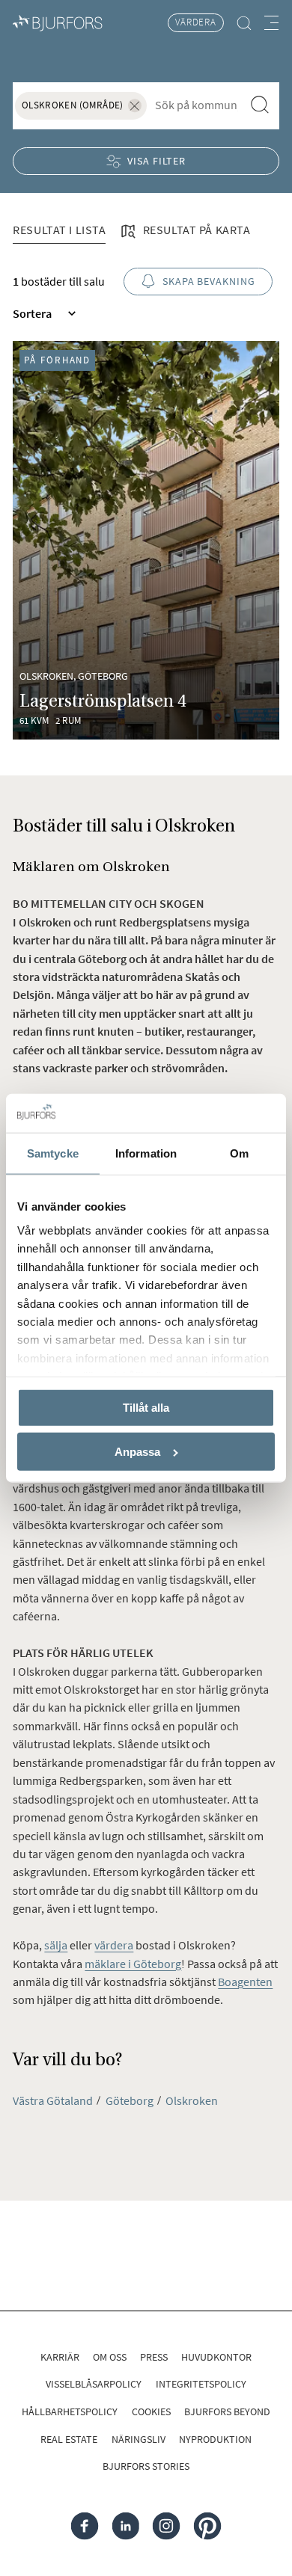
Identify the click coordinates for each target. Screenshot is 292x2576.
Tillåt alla (146, 1408)
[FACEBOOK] (85, 2526)
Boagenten (245, 1982)
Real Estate (69, 2439)
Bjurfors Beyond (227, 2411)
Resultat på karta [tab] (195, 230)
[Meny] (271, 23)
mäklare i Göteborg (133, 1964)
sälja (56, 1945)
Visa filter (156, 161)
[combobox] (196, 105)
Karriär (60, 2357)
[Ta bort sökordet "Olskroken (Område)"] (135, 106)
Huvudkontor (216, 2357)
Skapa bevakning (209, 281)
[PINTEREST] (208, 2526)
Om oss (110, 2357)
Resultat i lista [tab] (59, 230)
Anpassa (137, 1452)
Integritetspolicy (201, 2384)
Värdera (196, 22)
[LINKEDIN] (125, 2526)
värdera (114, 1945)
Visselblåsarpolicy (94, 2384)
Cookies (151, 2411)
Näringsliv (139, 2439)
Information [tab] (146, 1153)
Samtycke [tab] (53, 1153)
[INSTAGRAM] (167, 2526)
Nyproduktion (215, 2439)
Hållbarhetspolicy (70, 2411)
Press (154, 2357)
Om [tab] (239, 1153)
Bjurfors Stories (146, 2466)
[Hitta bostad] (244, 23)
